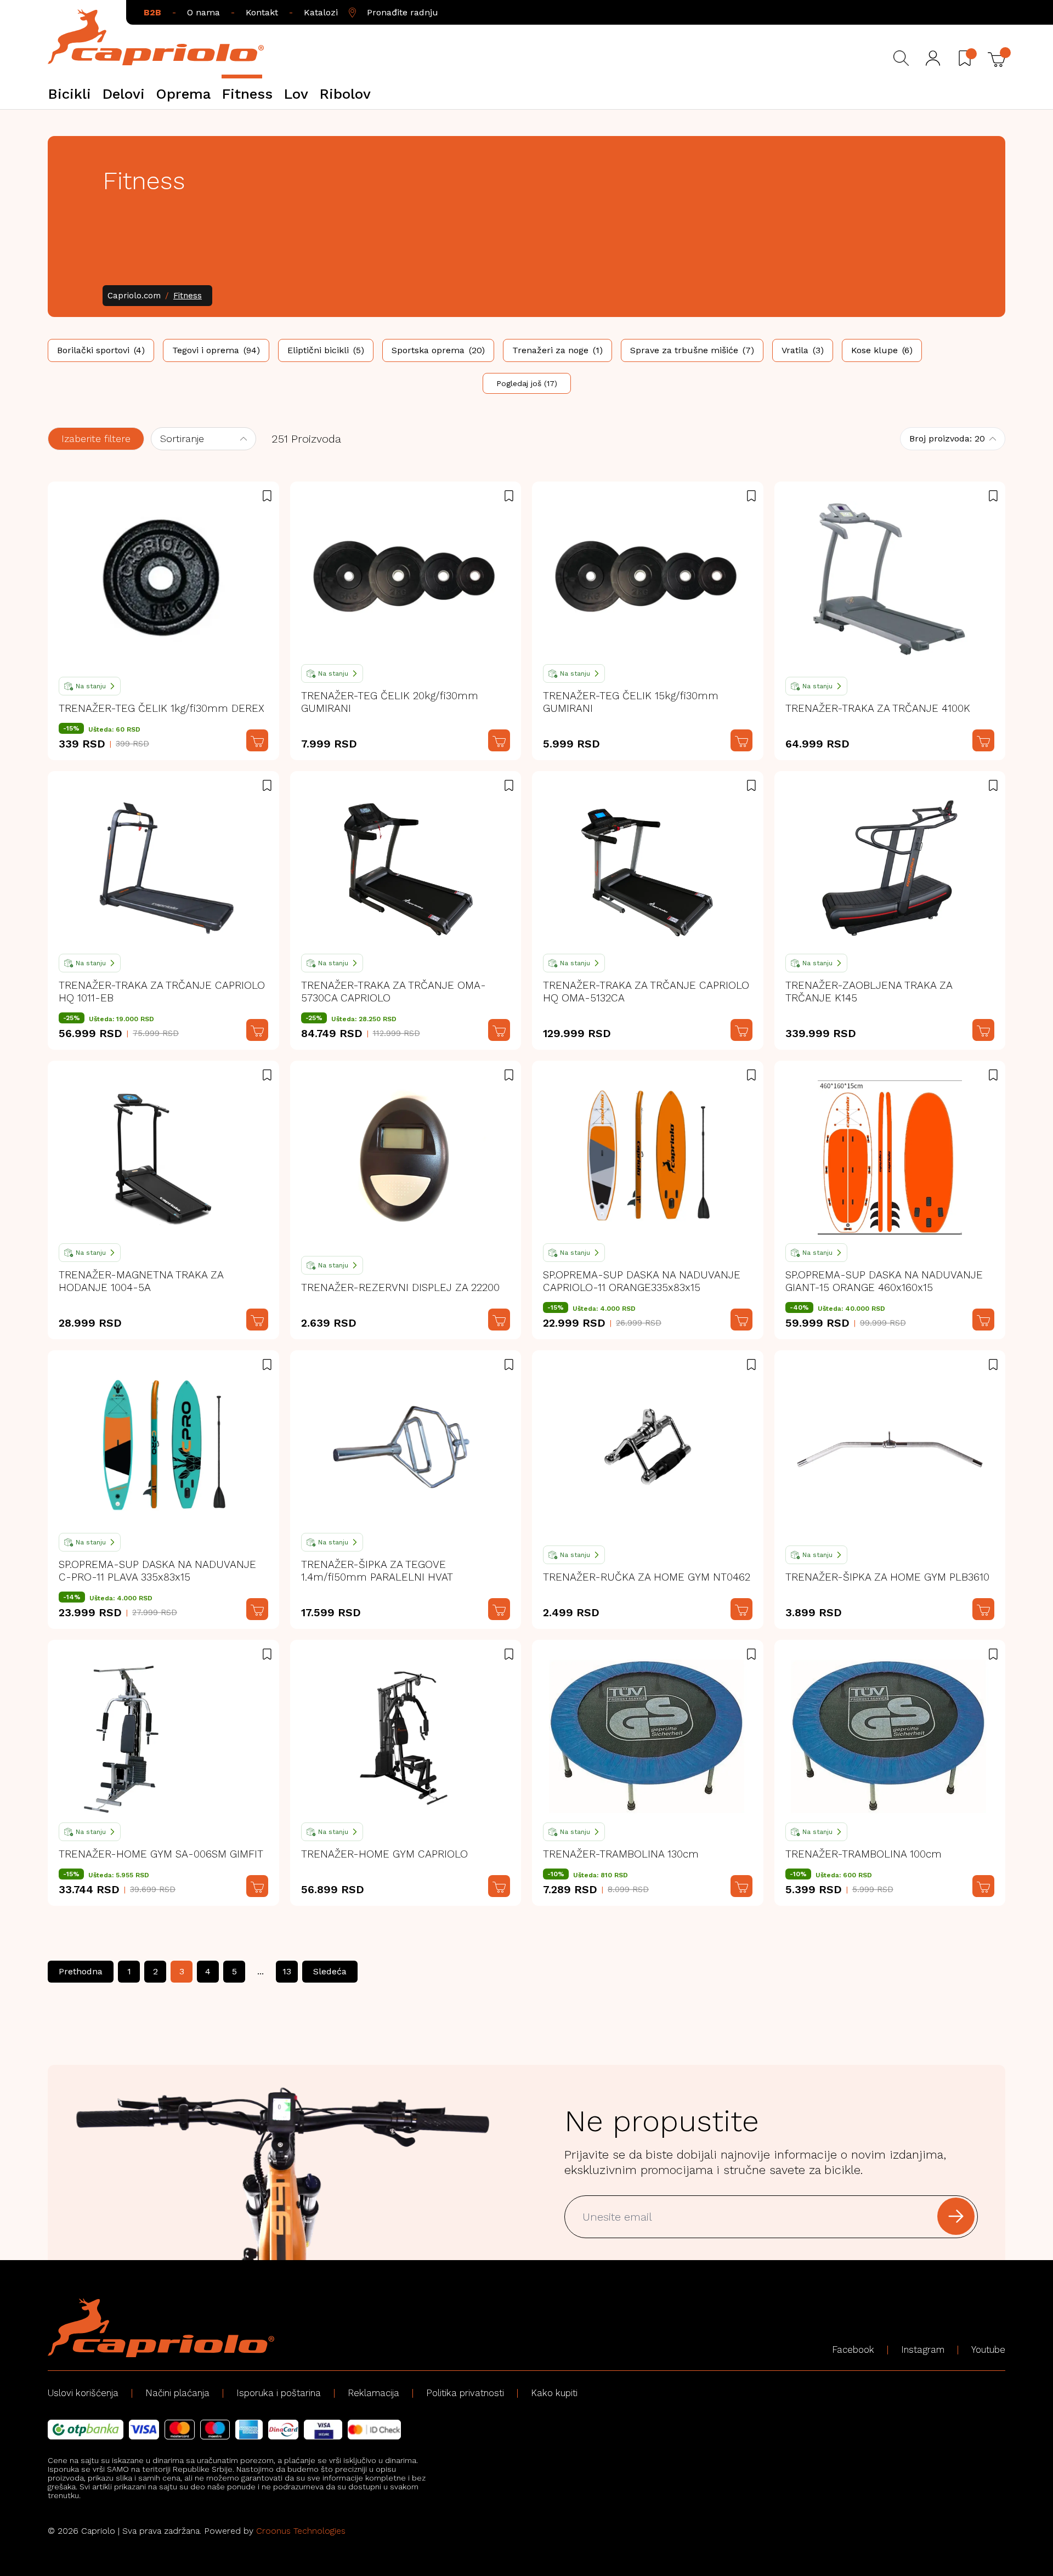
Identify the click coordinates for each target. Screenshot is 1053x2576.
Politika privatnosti (465, 2393)
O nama (203, 12)
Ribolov (345, 94)
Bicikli (69, 94)
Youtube (988, 2349)
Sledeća (330, 1971)
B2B (152, 12)
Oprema (183, 94)
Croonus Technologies (301, 2531)
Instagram (923, 2349)
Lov (296, 94)
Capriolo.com (134, 296)
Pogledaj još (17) (527, 383)
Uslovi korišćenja (83, 2393)
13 (287, 1971)
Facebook (853, 2349)
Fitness (247, 94)
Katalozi (321, 12)
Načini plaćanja (177, 2393)
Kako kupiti (554, 2393)
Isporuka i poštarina (279, 2393)
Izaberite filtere (96, 438)
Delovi (123, 94)
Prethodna (81, 1971)
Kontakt (262, 12)
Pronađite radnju (403, 12)
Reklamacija (373, 2393)
